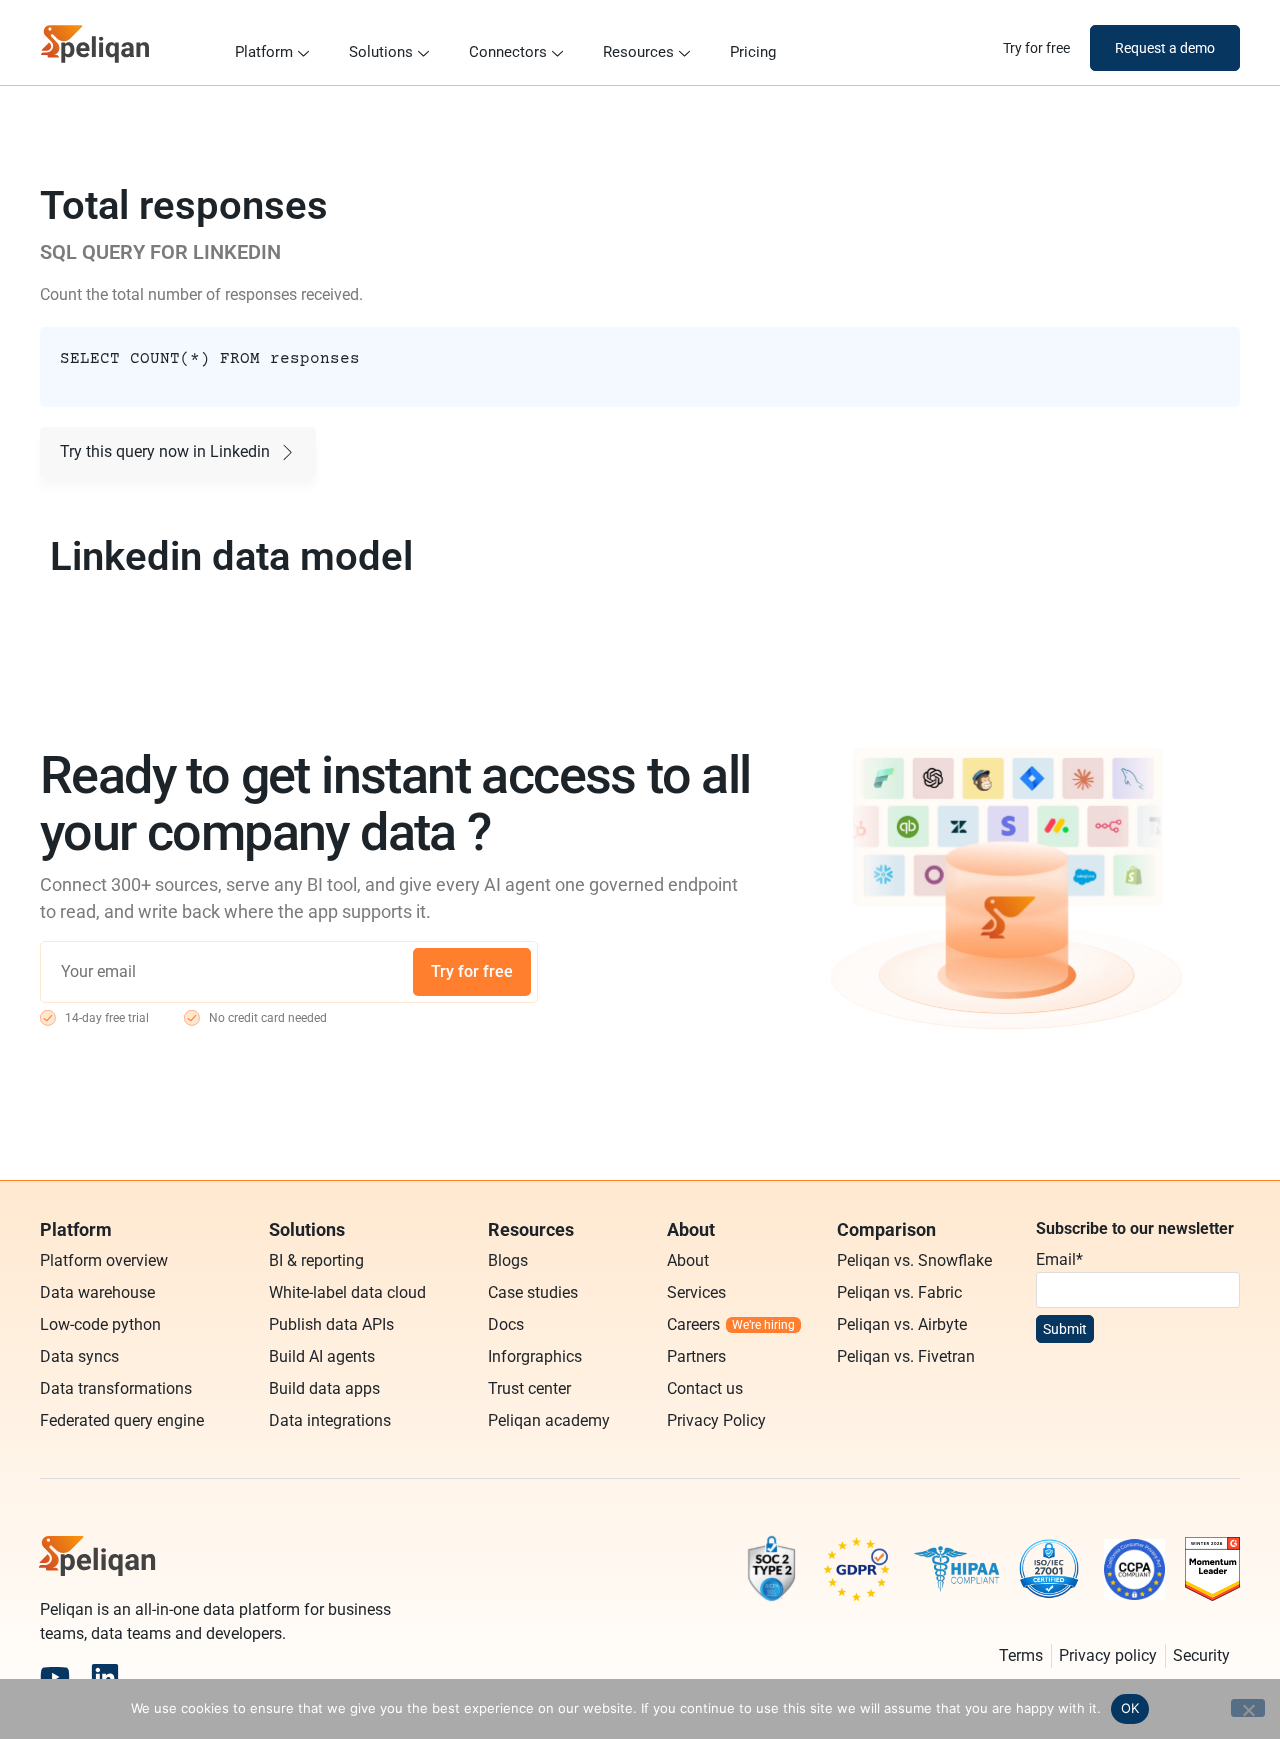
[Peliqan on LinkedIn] (105, 1677)
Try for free (472, 971)
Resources (638, 52)
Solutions (381, 52)
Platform (264, 52)
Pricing (753, 52)
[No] (1248, 1708)
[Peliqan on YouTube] (55, 1677)
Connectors (508, 52)
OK (1130, 1708)
